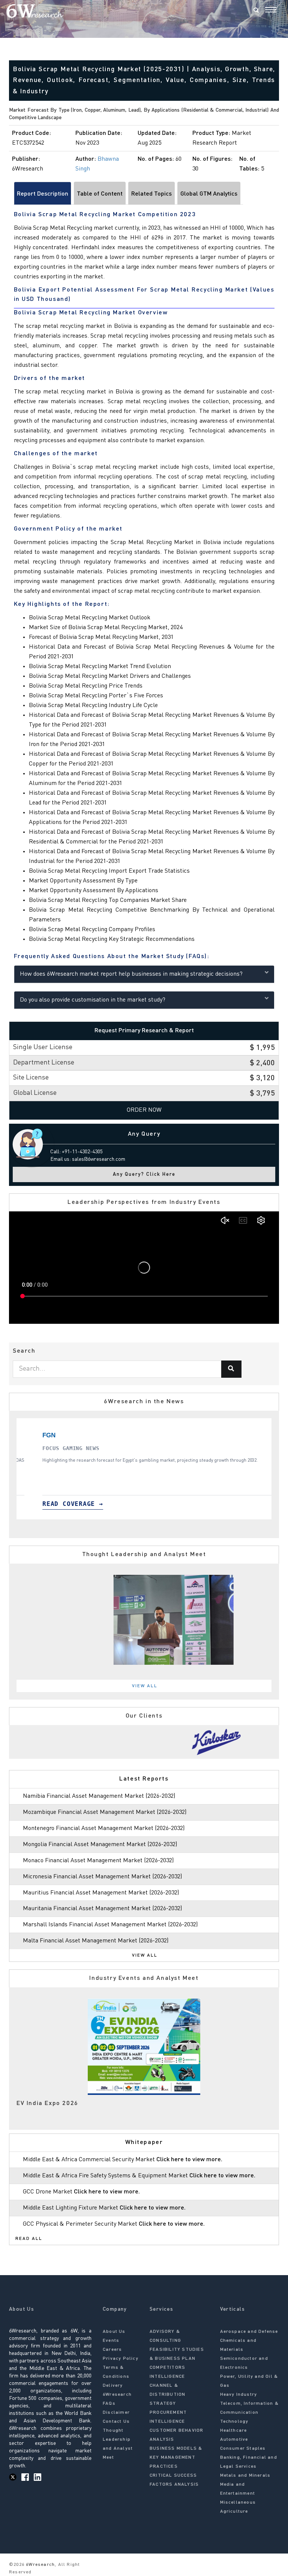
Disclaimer (116, 2413)
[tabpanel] (144, 1742)
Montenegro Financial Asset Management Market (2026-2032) (104, 1828)
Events (111, 2341)
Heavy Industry (239, 2395)
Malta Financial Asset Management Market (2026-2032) (96, 1941)
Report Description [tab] (43, 194)
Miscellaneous (238, 2503)
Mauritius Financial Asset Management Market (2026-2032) (101, 1893)
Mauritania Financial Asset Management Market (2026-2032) (102, 1909)
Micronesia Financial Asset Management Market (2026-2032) (102, 1877)
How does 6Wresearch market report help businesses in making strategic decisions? (131, 974)
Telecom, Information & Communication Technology (249, 2413)
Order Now (144, 1110)
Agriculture (234, 2512)
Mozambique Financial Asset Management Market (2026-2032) (105, 1812)
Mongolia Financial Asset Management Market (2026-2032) (100, 1845)
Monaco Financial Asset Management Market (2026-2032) (98, 1861)
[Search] (256, 11)
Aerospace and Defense (249, 2332)
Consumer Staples (243, 2449)
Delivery (113, 2386)
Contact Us (116, 2422)
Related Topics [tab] (151, 194)
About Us (114, 2332)
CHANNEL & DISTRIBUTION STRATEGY (167, 2395)
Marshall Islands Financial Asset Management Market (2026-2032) (110, 1925)
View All (145, 1686)
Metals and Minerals (245, 2476)
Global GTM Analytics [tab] (209, 194)
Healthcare (234, 2431)
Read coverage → (112, 1504)
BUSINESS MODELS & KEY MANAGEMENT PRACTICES (176, 2458)
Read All (29, 2239)
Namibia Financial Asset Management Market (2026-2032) (99, 1796)
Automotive (234, 2440)
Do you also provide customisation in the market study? (93, 1000)
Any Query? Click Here (144, 1174)
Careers (112, 2350)
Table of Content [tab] (100, 194)
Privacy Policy (121, 2359)
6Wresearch (40, 2565)
